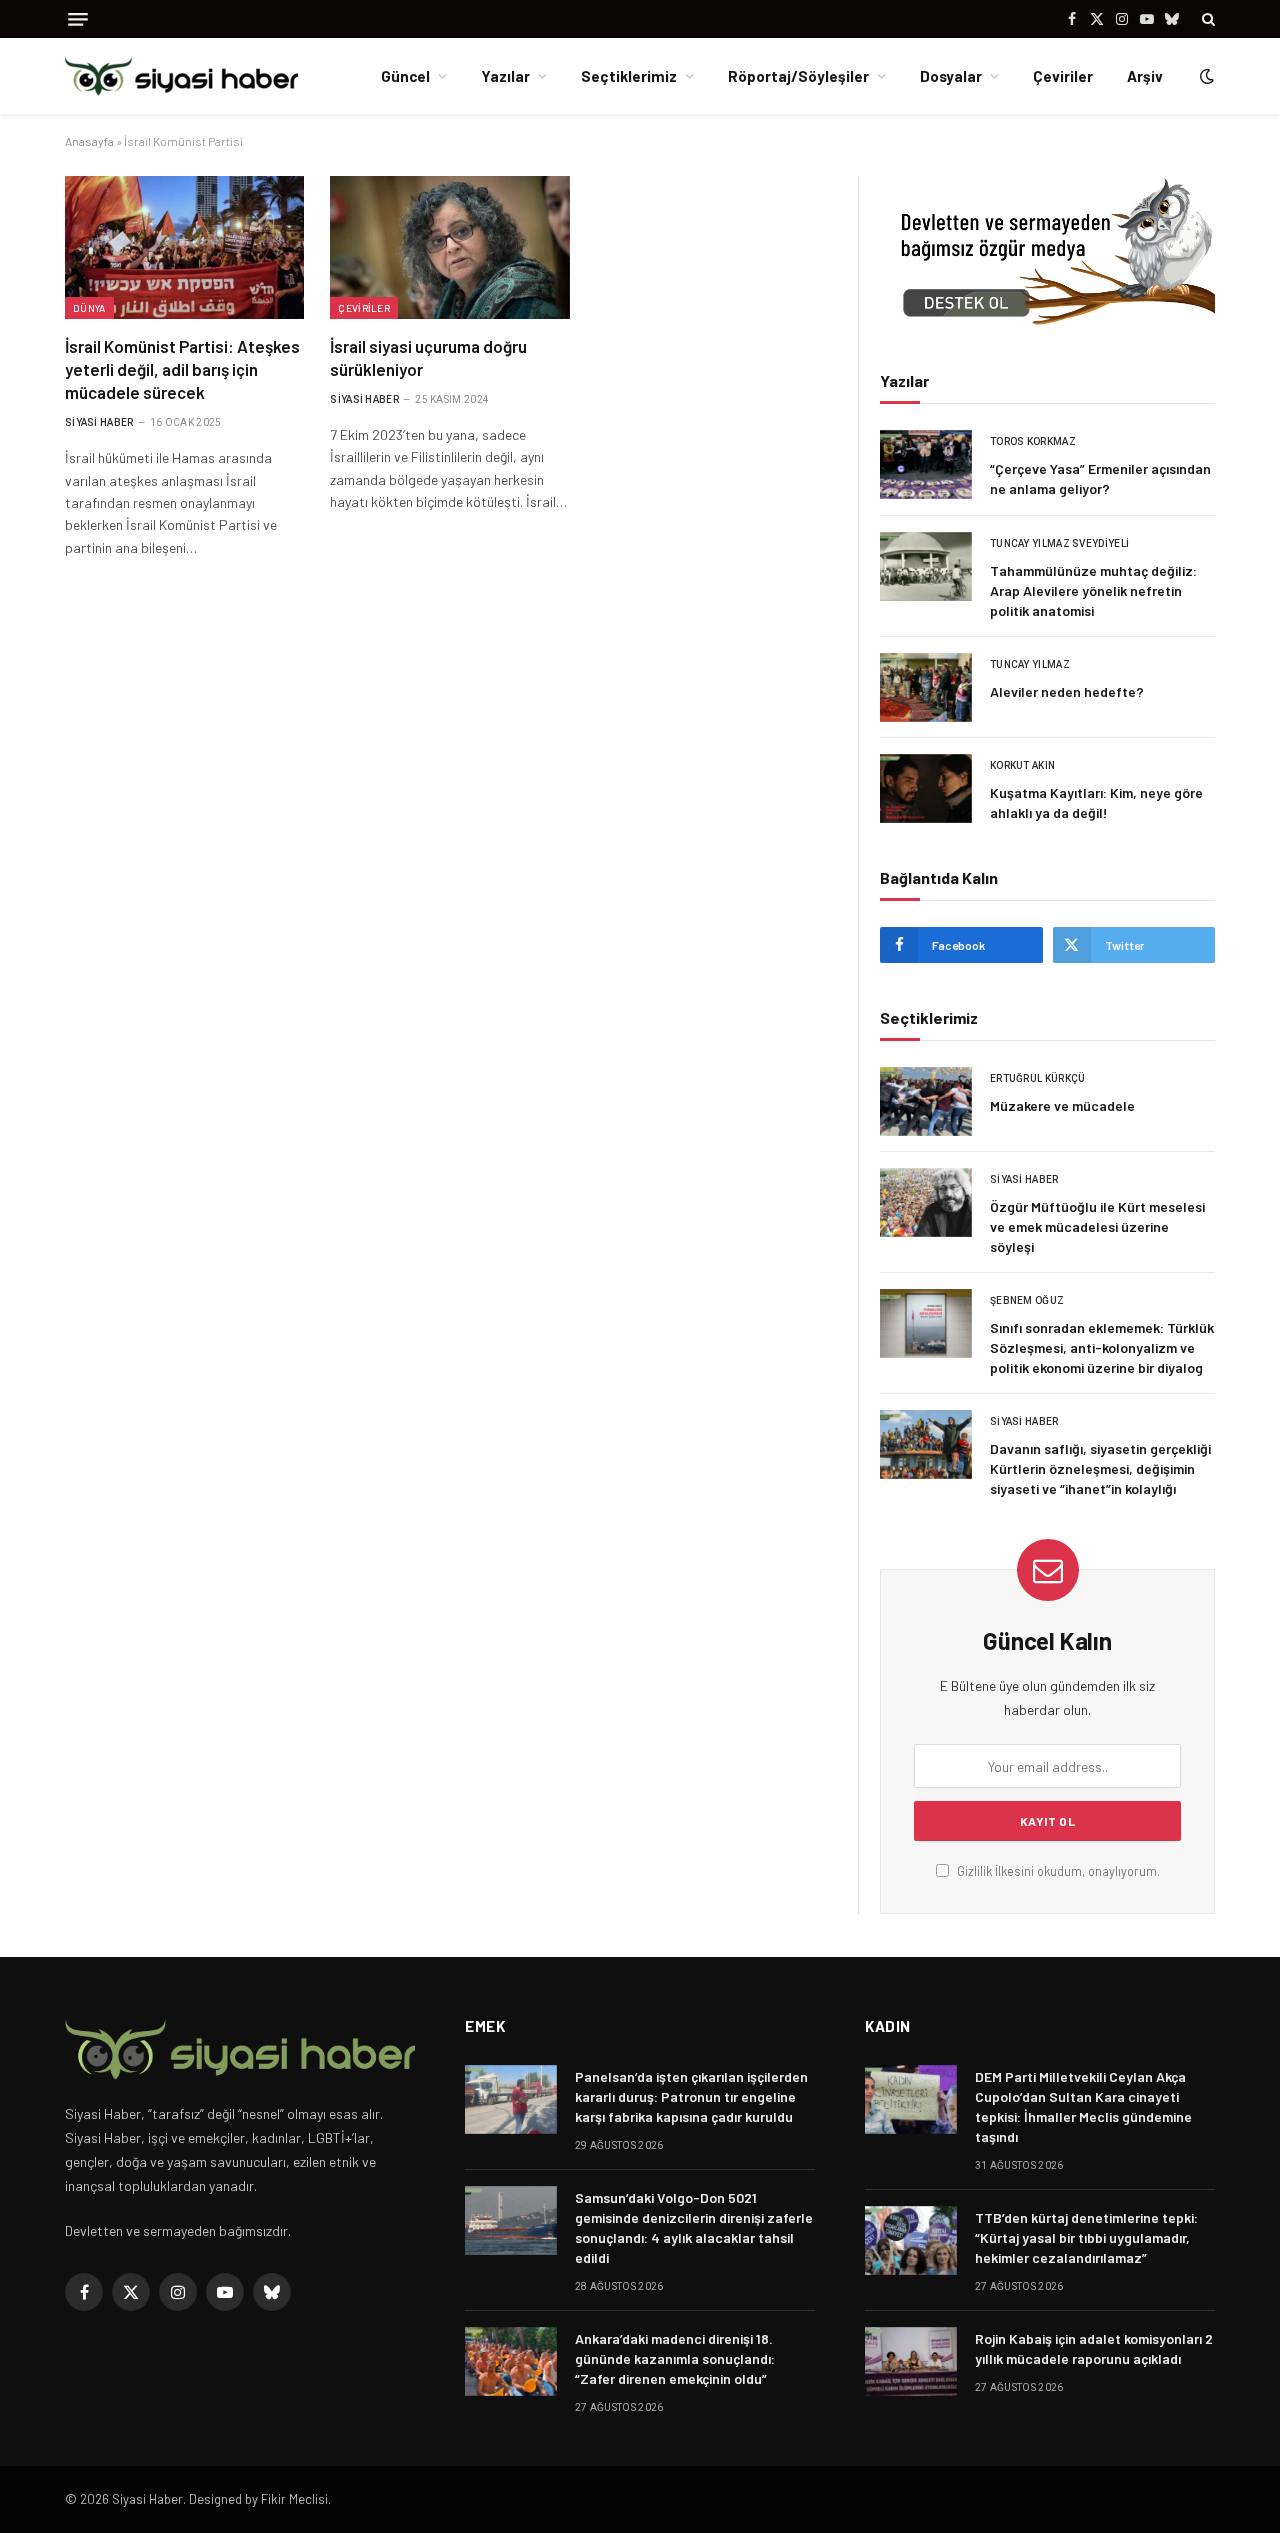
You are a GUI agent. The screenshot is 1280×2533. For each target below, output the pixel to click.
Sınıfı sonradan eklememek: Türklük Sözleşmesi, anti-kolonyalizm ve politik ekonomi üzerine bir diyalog (1102, 1347)
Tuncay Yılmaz (1030, 664)
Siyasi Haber (99, 422)
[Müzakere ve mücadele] (926, 1101)
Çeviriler (1063, 76)
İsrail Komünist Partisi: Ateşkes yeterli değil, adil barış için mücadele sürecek (182, 369)
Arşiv (1145, 76)
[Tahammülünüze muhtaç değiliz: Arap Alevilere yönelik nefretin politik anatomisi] (926, 566)
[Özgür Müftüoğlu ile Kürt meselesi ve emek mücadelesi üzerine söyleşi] (926, 1202)
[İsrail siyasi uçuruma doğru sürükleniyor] (449, 247)
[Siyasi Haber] (181, 76)
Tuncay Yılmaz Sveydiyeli (1059, 543)
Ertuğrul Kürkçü (1038, 1078)
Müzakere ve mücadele (1062, 1105)
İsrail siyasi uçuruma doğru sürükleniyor (428, 357)
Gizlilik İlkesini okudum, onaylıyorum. (1057, 1871)
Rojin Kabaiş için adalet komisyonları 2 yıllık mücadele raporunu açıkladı (1094, 2348)
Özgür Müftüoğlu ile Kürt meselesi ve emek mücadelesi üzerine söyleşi (1097, 1226)
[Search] (1206, 19)
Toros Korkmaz (1033, 441)
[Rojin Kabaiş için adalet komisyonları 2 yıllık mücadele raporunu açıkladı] (911, 2361)
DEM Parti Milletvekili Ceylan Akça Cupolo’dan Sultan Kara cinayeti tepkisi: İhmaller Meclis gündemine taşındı (1083, 2106)
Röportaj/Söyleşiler (798, 76)
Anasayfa (89, 141)
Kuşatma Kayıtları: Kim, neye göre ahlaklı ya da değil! (1096, 802)
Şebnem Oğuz (1027, 1300)
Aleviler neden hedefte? (1067, 691)
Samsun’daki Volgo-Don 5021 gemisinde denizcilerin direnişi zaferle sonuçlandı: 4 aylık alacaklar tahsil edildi (694, 2227)
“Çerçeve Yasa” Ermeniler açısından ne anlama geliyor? (1100, 478)
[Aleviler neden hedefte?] (926, 687)
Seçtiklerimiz (629, 76)
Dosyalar (951, 76)
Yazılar (505, 76)
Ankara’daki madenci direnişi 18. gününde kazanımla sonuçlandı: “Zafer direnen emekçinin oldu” (675, 2358)
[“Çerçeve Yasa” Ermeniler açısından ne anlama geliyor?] (926, 464)
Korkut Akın (1022, 765)
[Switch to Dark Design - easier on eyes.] (1205, 76)
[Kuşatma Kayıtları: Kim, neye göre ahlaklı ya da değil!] (926, 788)
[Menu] (78, 19)
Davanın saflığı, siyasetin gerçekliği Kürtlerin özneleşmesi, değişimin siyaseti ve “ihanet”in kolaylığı (1100, 1468)
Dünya (89, 308)
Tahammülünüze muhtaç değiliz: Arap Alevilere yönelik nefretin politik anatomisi (1093, 590)
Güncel (405, 76)
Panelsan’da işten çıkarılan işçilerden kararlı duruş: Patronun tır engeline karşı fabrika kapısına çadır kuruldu (691, 2096)
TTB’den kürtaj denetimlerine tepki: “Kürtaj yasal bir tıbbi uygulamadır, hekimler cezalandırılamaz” (1086, 2237)
